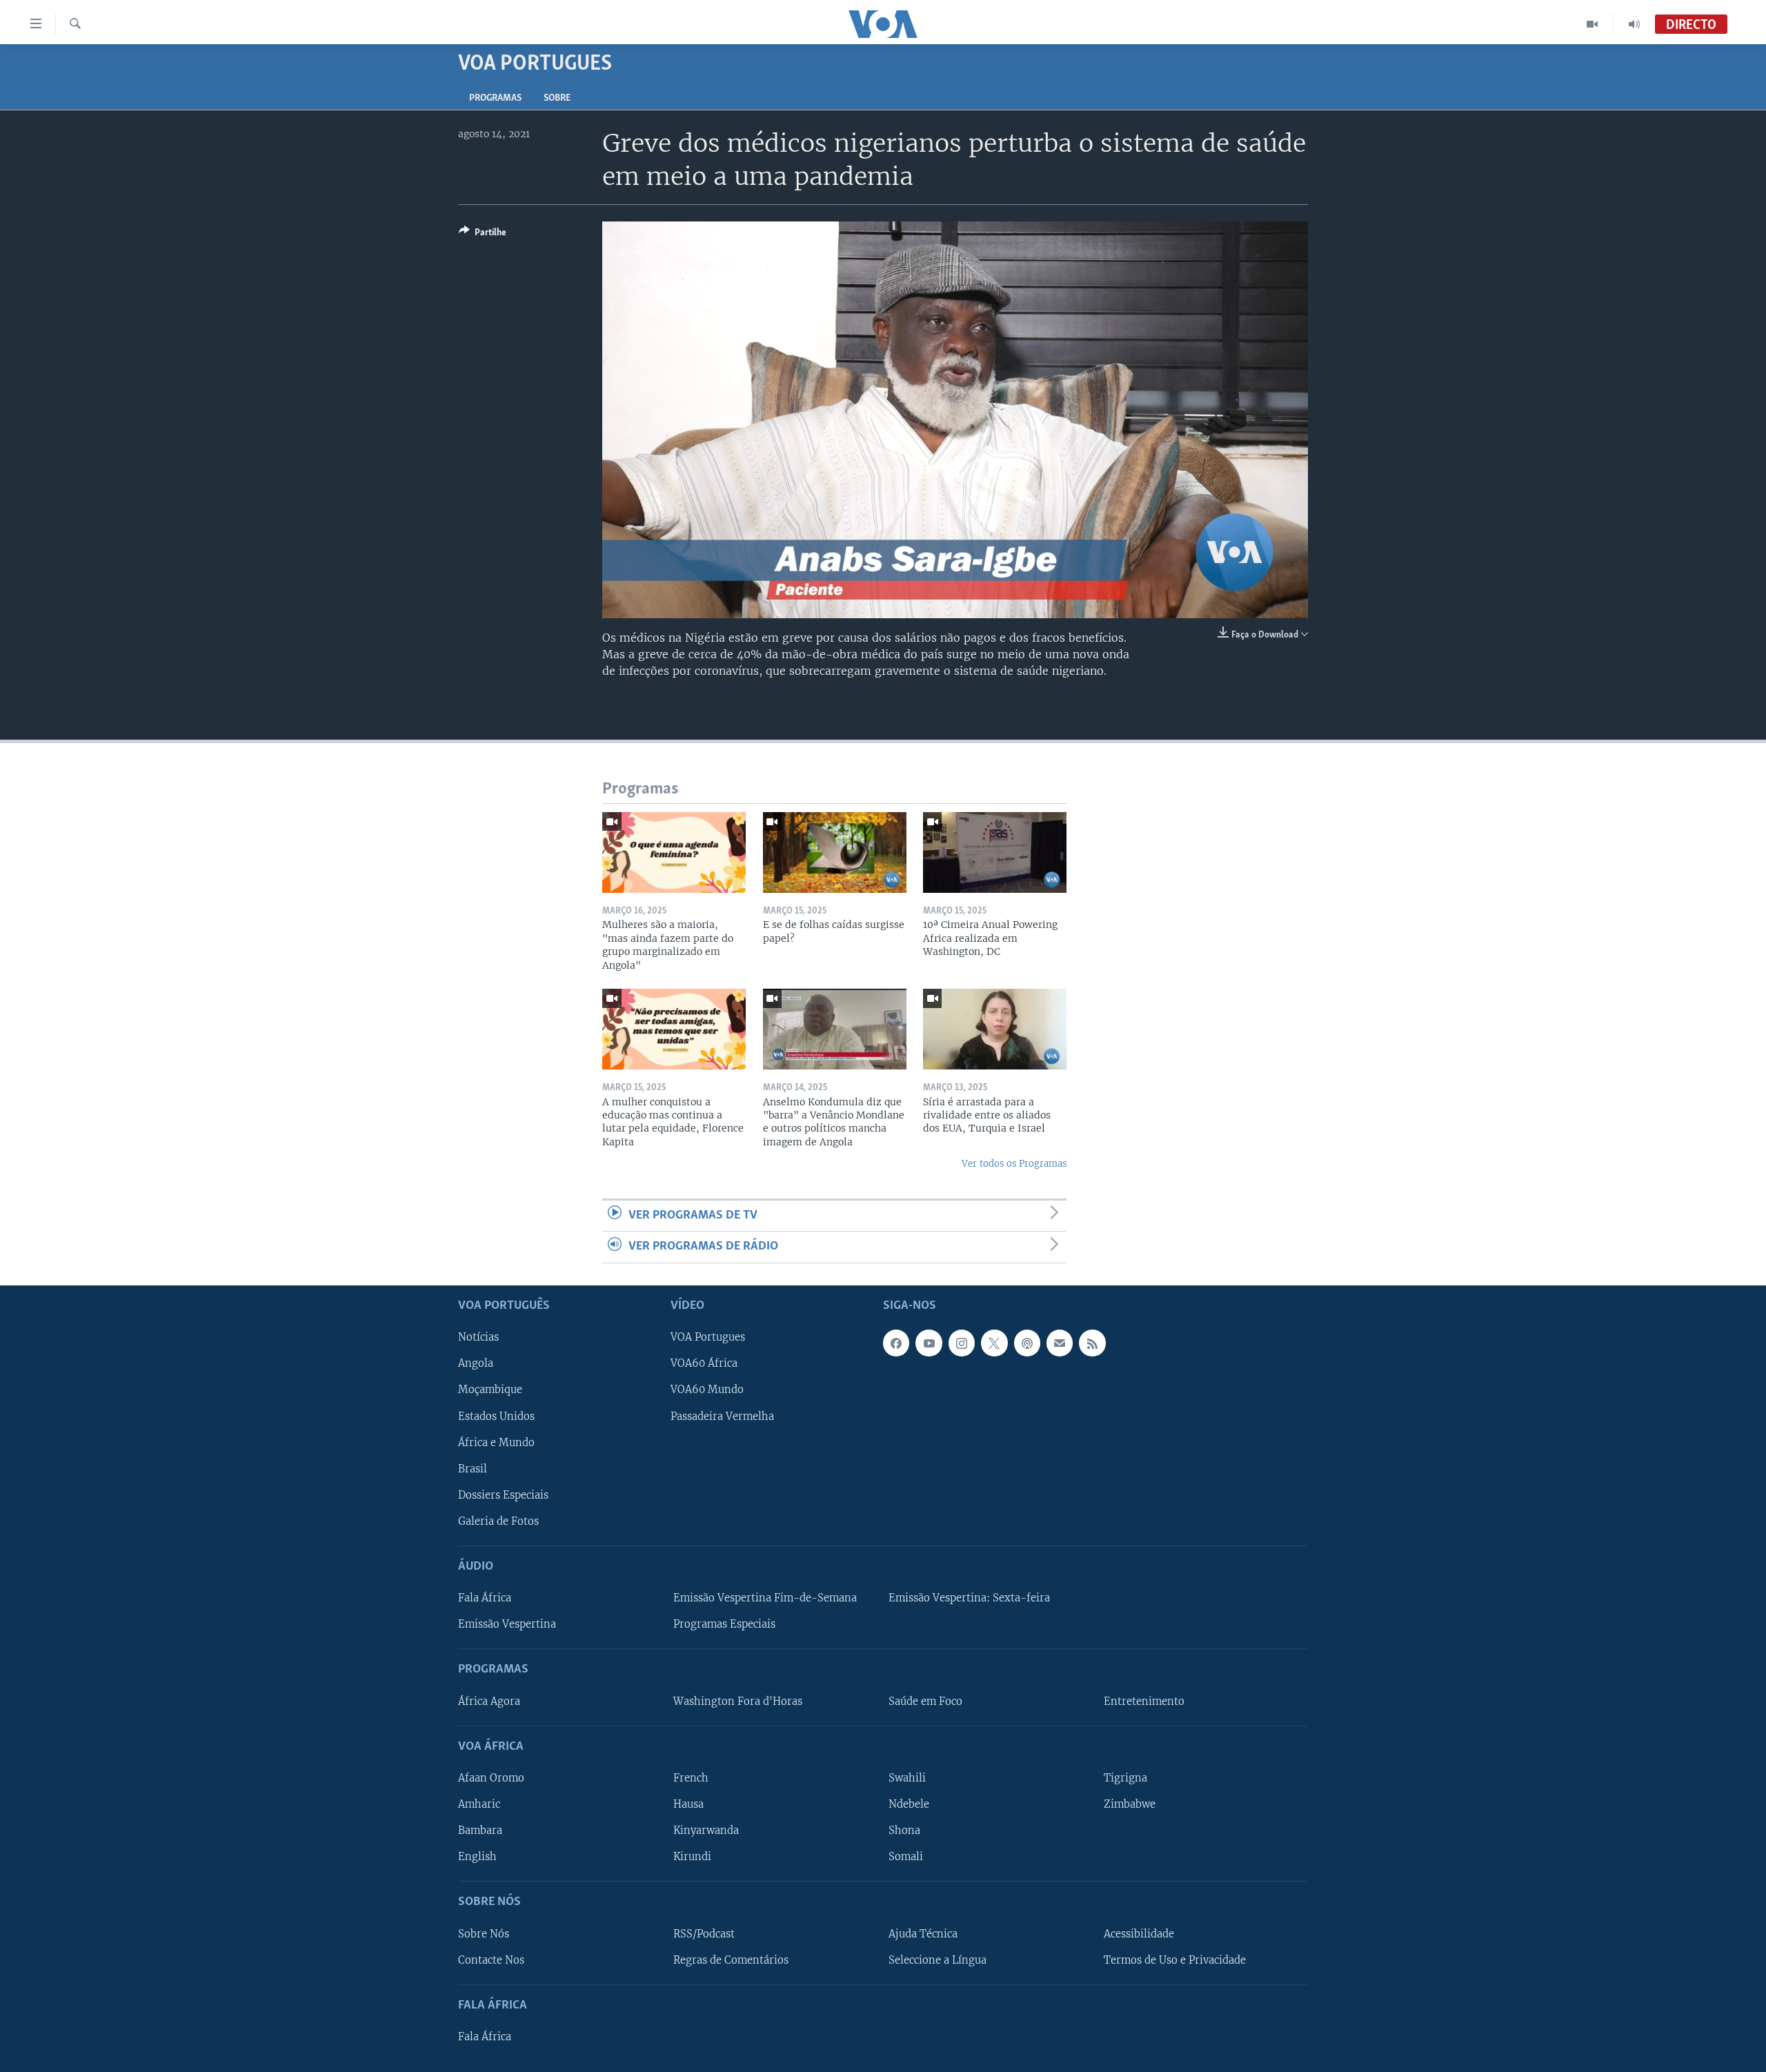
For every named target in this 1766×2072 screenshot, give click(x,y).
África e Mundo (496, 1442)
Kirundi (692, 1857)
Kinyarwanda (706, 1831)
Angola (476, 1363)
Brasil (473, 1468)
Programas (495, 98)
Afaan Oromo (491, 1777)
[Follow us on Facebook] (896, 1343)
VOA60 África (704, 1363)
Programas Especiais (724, 1624)
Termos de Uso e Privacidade (1175, 1960)
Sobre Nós (484, 1933)
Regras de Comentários (731, 1960)
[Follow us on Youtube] (929, 1343)
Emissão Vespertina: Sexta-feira (969, 1598)
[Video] (1593, 24)
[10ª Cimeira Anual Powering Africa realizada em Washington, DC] (995, 852)
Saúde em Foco (925, 1701)
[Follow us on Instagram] (962, 1343)
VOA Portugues (708, 1337)
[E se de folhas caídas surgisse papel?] (835, 852)
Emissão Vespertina (507, 1624)
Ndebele (909, 1804)
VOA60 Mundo (707, 1390)
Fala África (485, 1598)
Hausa (688, 1804)
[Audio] (1634, 24)
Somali (906, 1857)
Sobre (557, 98)
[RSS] (1092, 1343)
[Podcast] (1027, 1343)
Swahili (907, 1777)
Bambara (480, 1831)
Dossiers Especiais (503, 1494)
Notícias (478, 1337)
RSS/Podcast (704, 1933)
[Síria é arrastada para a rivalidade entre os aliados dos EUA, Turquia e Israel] (995, 1029)
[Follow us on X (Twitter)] (994, 1343)
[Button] (483, 235)
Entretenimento (1144, 1701)
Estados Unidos (496, 1416)
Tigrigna (1125, 1777)
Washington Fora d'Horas (738, 1701)
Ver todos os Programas (1014, 1164)
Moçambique (490, 1390)
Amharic (479, 1804)
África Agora (489, 1701)
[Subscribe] (1060, 1343)
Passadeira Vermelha (722, 1416)
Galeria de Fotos (498, 1521)
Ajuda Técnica (923, 1933)
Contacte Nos (491, 1960)
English (477, 1857)
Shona (904, 1831)
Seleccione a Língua (937, 1960)
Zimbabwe (1130, 1804)
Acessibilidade (1139, 1933)
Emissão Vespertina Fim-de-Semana (765, 1598)
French (691, 1777)
